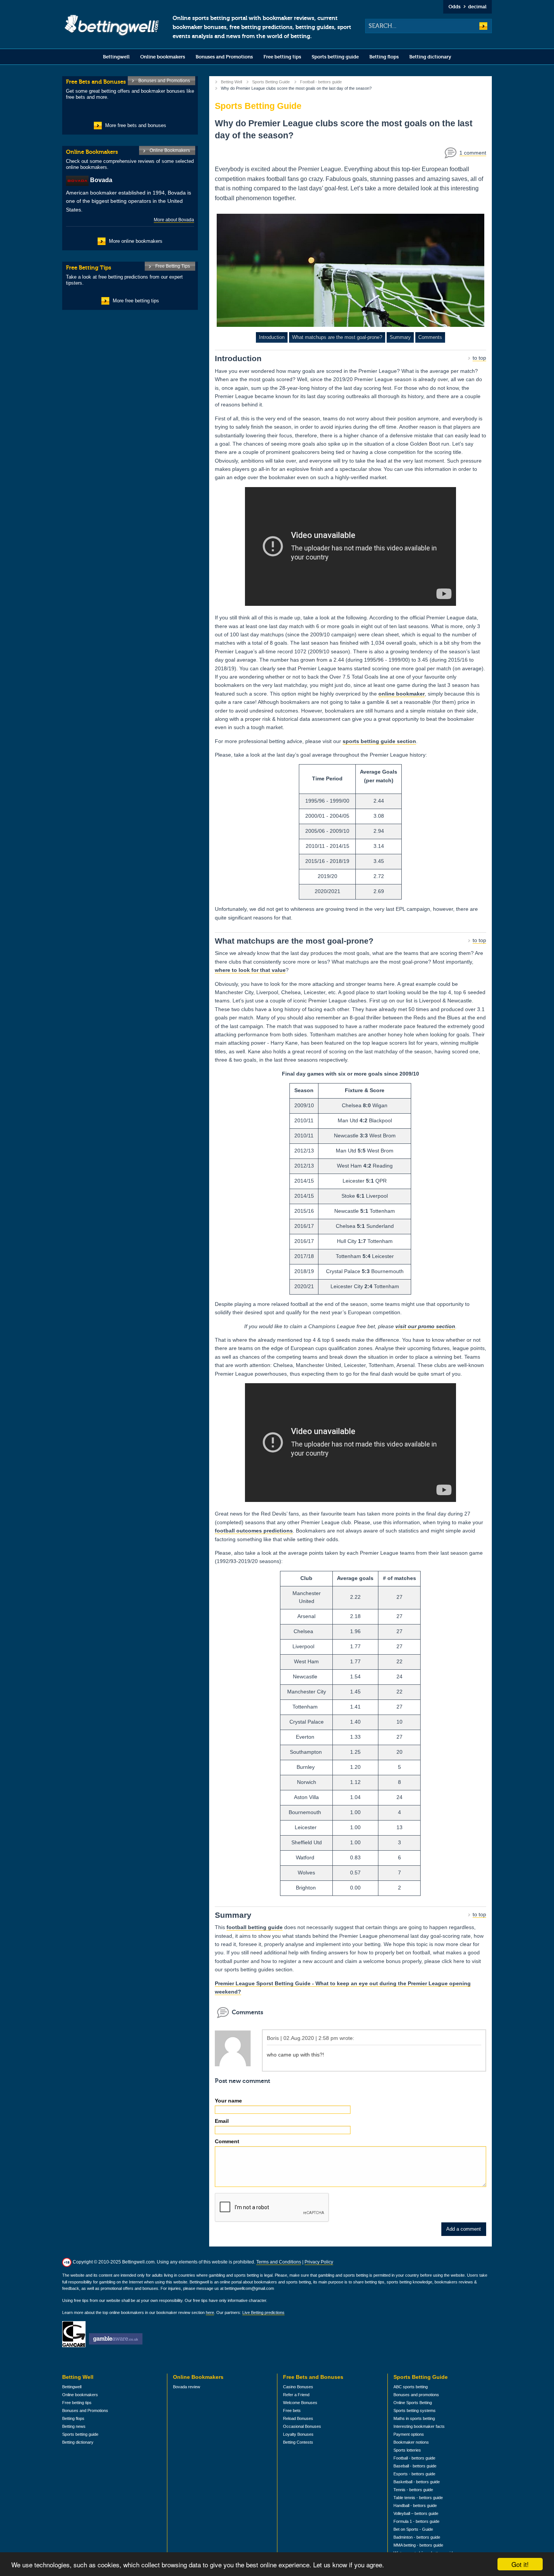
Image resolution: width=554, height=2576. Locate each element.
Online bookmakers (163, 57)
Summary (400, 337)
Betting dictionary (430, 57)
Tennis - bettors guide (413, 2490)
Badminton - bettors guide (417, 2537)
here (210, 2312)
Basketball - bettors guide (417, 2482)
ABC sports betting (411, 2387)
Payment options (409, 2434)
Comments (430, 337)
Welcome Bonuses (300, 2403)
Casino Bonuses (298, 2387)
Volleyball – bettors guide (416, 2513)
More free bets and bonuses (136, 125)
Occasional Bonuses (302, 2426)
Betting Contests (298, 2442)
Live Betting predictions (263, 2312)
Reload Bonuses (298, 2418)
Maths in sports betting (414, 2418)
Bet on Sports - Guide (413, 2529)
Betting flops (384, 57)
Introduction (272, 337)
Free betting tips (282, 57)
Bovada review (187, 2387)
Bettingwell (116, 57)
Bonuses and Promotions (224, 57)
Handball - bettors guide (415, 2506)
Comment (227, 2141)
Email (222, 2121)
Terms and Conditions (279, 2262)
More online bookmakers (136, 241)
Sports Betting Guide (271, 82)
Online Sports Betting (413, 2403)
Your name (228, 2101)
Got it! (520, 2564)
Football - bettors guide (321, 82)
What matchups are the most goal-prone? (337, 337)
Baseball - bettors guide (415, 2466)
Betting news (74, 2426)
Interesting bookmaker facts (419, 2426)
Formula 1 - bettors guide (416, 2521)
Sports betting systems (415, 2410)
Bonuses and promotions (416, 2395)
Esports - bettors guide (414, 2474)
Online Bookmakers (170, 150)
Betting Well (231, 82)
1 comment (473, 153)
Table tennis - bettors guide (418, 2498)
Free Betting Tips (173, 266)
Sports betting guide (335, 57)
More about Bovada (174, 220)
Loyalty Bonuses (298, 2434)
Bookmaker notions (411, 2442)
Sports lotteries (407, 2450)
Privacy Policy (319, 2262)
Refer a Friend (296, 2395)
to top (479, 358)
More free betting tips (136, 301)
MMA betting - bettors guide (418, 2545)
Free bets (292, 2410)
